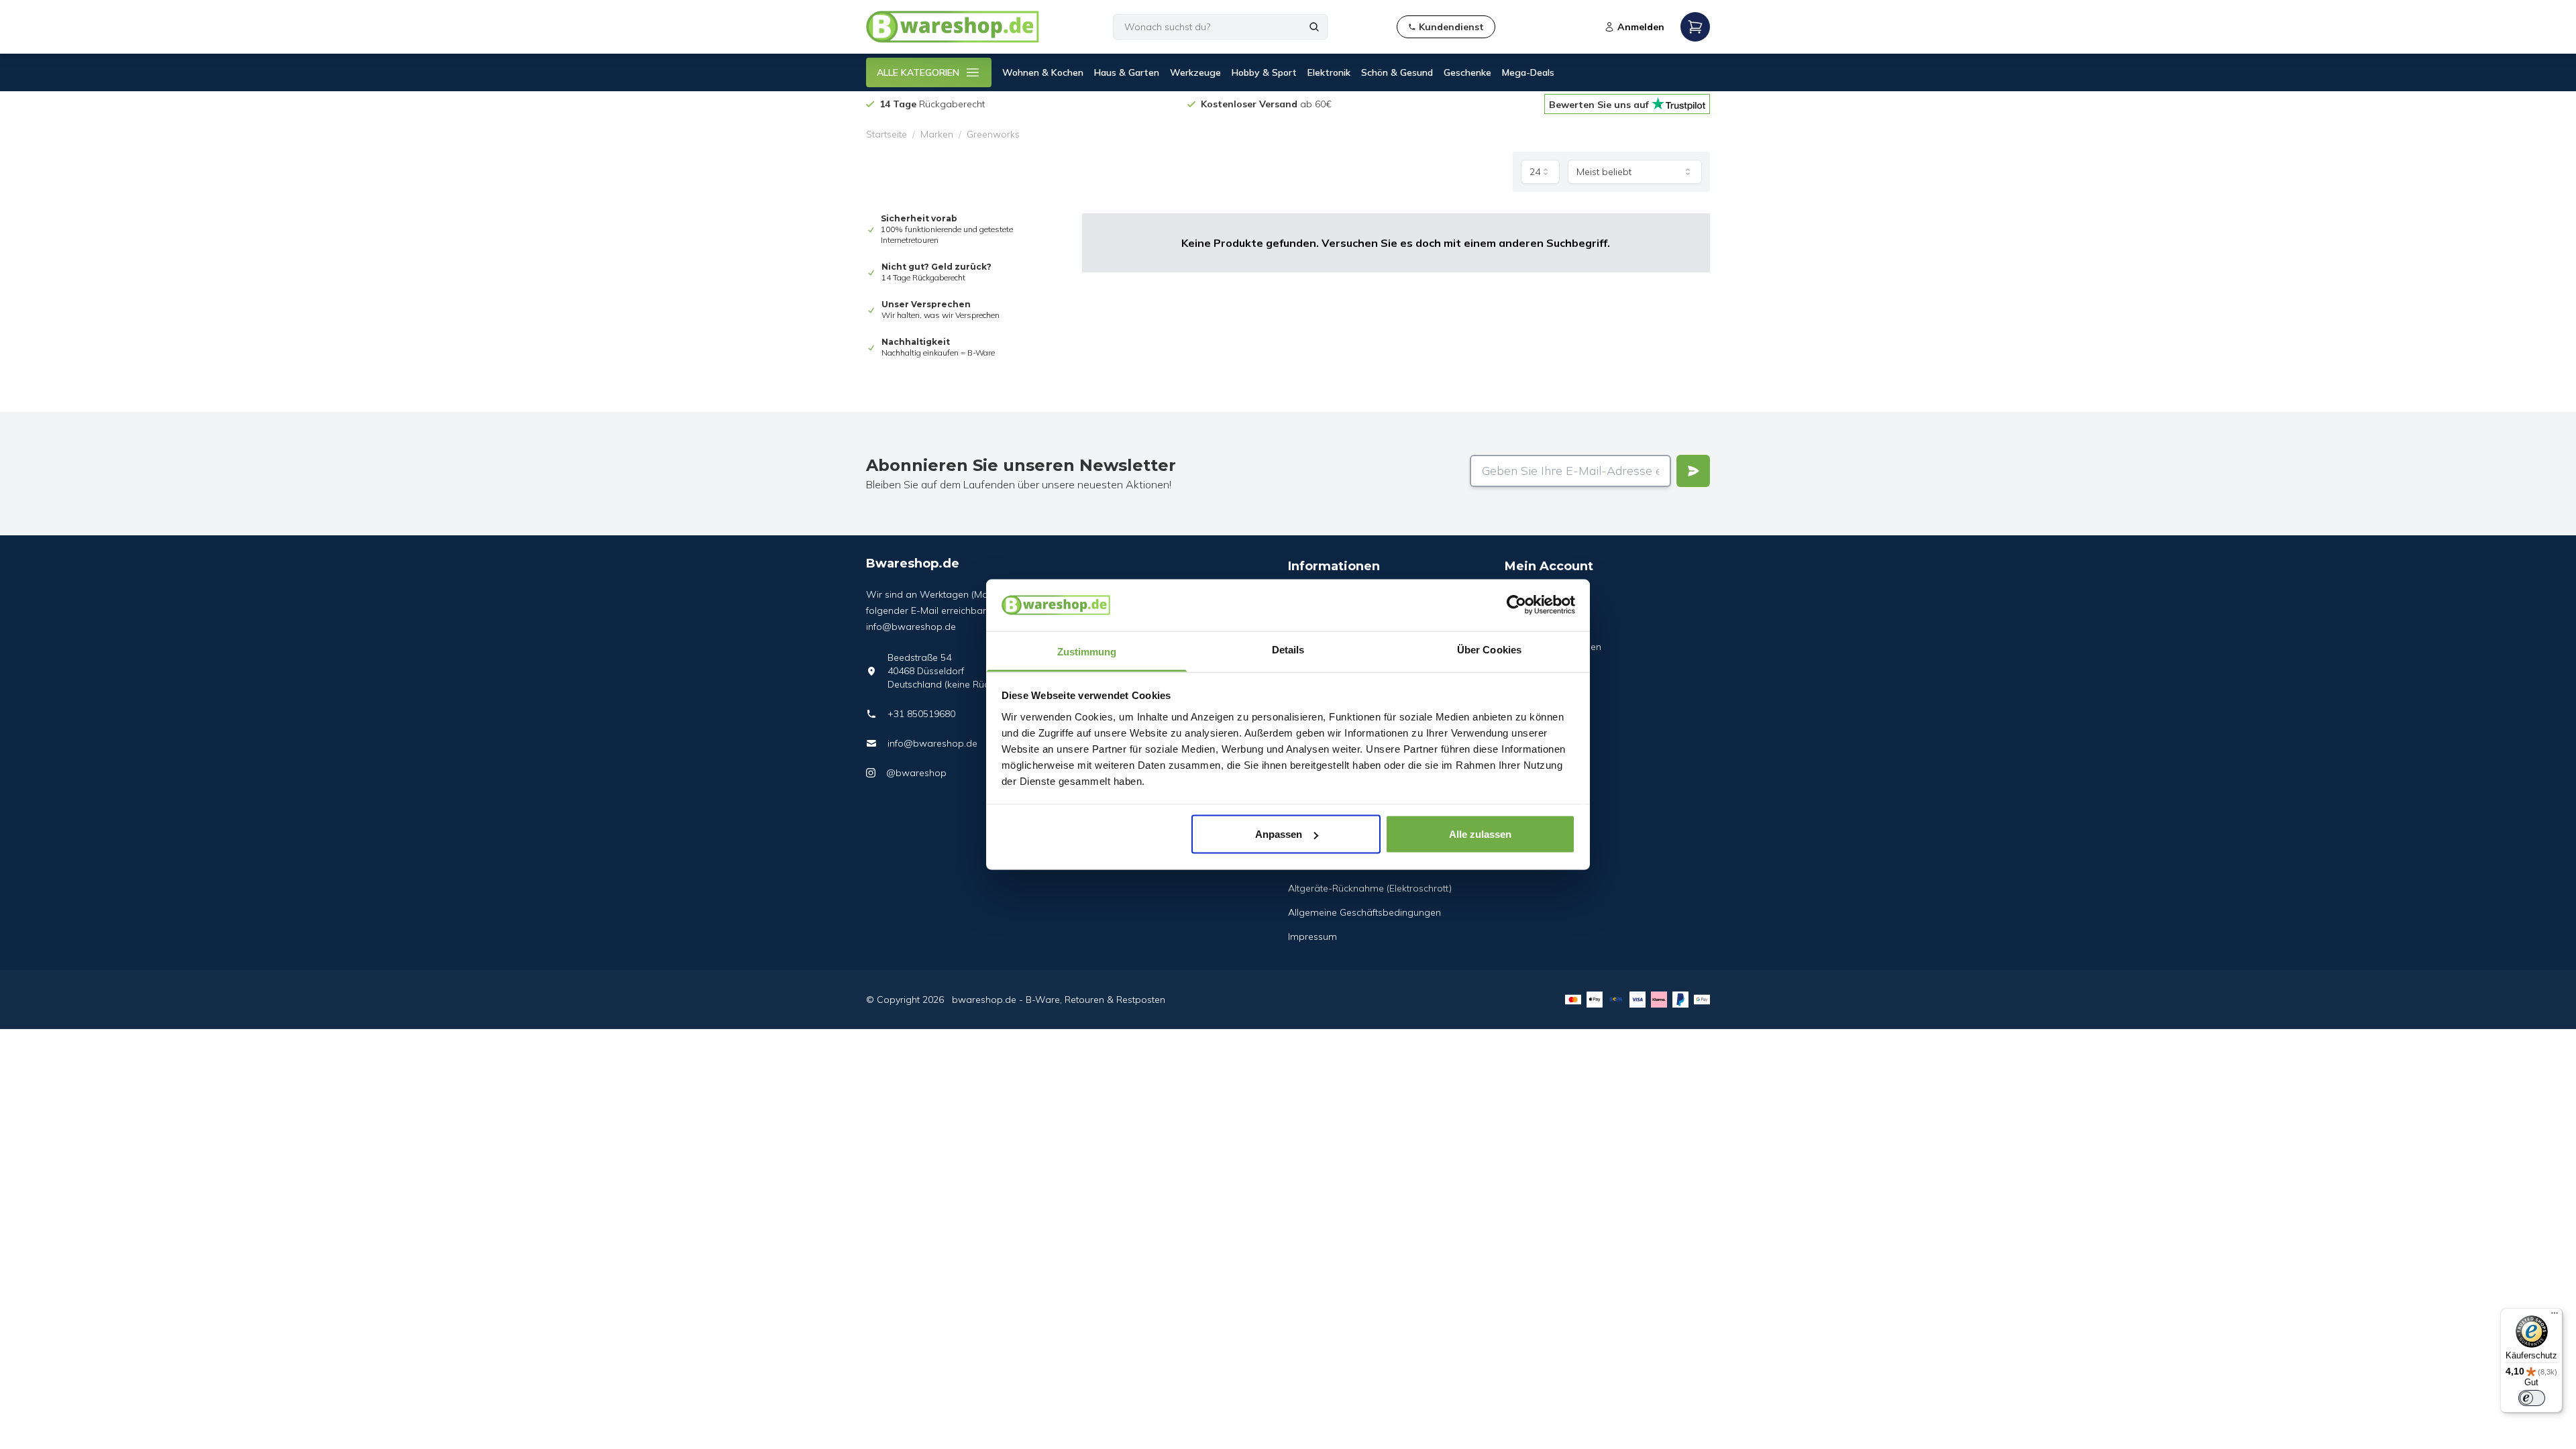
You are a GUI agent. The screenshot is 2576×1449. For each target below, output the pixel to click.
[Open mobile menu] (1695, 27)
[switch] (2532, 1398)
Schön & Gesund (1397, 72)
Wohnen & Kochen (1043, 72)
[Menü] (2555, 1316)
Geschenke (1467, 72)
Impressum (1312, 936)
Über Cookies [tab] (1489, 649)
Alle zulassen (1480, 834)
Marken (937, 134)
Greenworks (993, 134)
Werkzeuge (1195, 72)
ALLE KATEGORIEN (918, 72)
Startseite (887, 134)
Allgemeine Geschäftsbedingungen (1364, 912)
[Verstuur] (1693, 471)
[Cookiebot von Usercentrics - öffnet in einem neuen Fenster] (1516, 605)
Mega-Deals (1528, 72)
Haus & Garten (1127, 72)
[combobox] (1540, 172)
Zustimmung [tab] (1087, 651)
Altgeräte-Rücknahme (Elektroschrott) (1370, 888)
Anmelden (1641, 27)
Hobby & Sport (1264, 72)
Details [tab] (1288, 649)
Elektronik (1329, 72)
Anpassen (1279, 834)
